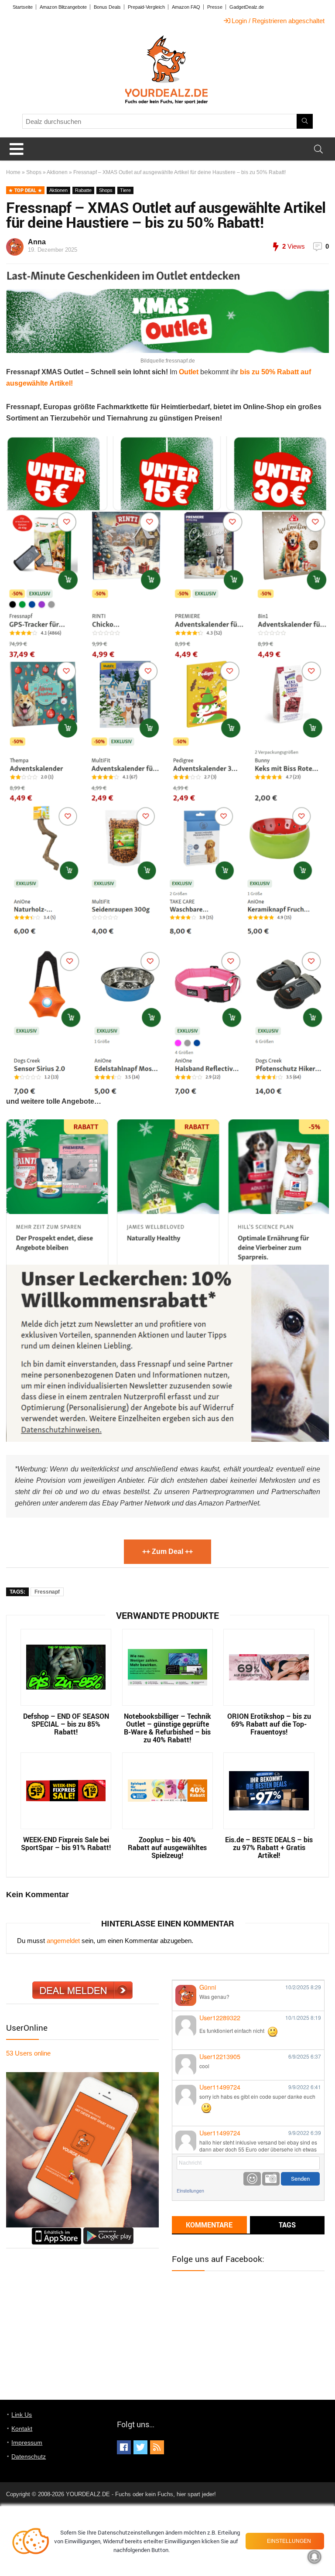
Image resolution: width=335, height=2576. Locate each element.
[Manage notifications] (314, 2557)
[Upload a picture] (271, 2179)
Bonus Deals (107, 7)
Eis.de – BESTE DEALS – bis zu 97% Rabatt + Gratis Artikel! (269, 1847)
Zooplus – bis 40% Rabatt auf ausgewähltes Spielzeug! (167, 1847)
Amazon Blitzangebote (63, 7)
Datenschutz (29, 2456)
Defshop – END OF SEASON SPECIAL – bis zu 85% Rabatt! (66, 1724)
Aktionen (57, 172)
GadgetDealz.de (247, 7)
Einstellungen (190, 2191)
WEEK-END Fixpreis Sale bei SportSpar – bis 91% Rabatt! (66, 1844)
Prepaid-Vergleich (146, 7)
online (28, 2053)
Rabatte (83, 190)
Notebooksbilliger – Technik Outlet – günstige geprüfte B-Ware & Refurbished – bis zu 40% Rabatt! (167, 1728)
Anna (37, 242)
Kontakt (22, 2429)
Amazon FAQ (186, 7)
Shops (34, 172)
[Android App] (108, 2231)
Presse (215, 7)
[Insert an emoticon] (252, 2179)
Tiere (125, 190)
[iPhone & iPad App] (56, 2231)
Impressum (27, 2443)
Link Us (22, 2415)
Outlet (190, 372)
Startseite (23, 7)
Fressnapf (47, 1592)
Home (13, 172)
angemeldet (63, 1941)
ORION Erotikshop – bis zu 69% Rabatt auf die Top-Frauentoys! (269, 1724)
